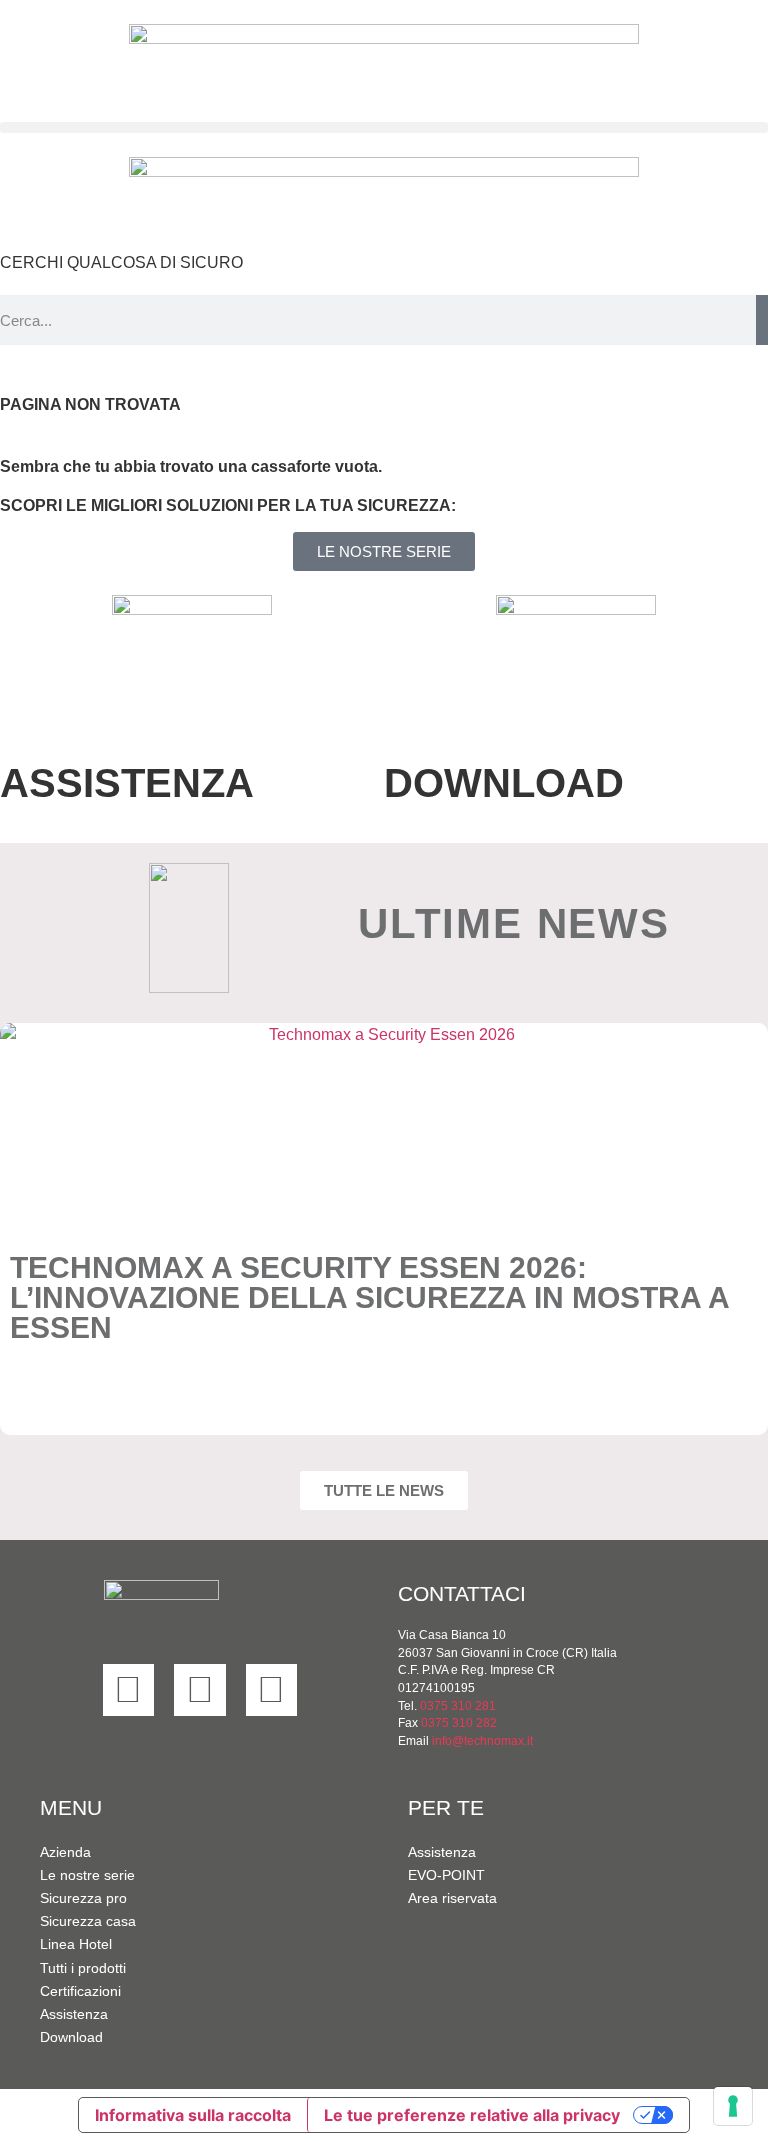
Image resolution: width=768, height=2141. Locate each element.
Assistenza (74, 2014)
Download (71, 2037)
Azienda (65, 1852)
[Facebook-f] (200, 1690)
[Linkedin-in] (129, 1690)
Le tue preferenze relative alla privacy (472, 2115)
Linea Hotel (76, 1944)
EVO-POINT (446, 1875)
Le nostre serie (87, 1875)
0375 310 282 (459, 1722)
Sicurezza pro (83, 1898)
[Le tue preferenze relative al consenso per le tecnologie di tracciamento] (733, 2106)
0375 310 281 (458, 1705)
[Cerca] (762, 320)
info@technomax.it (481, 1740)
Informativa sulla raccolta (193, 2115)
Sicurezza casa (88, 1921)
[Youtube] (272, 1690)
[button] (384, 127)
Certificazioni (80, 1991)
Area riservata (452, 1898)
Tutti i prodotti (83, 1968)
